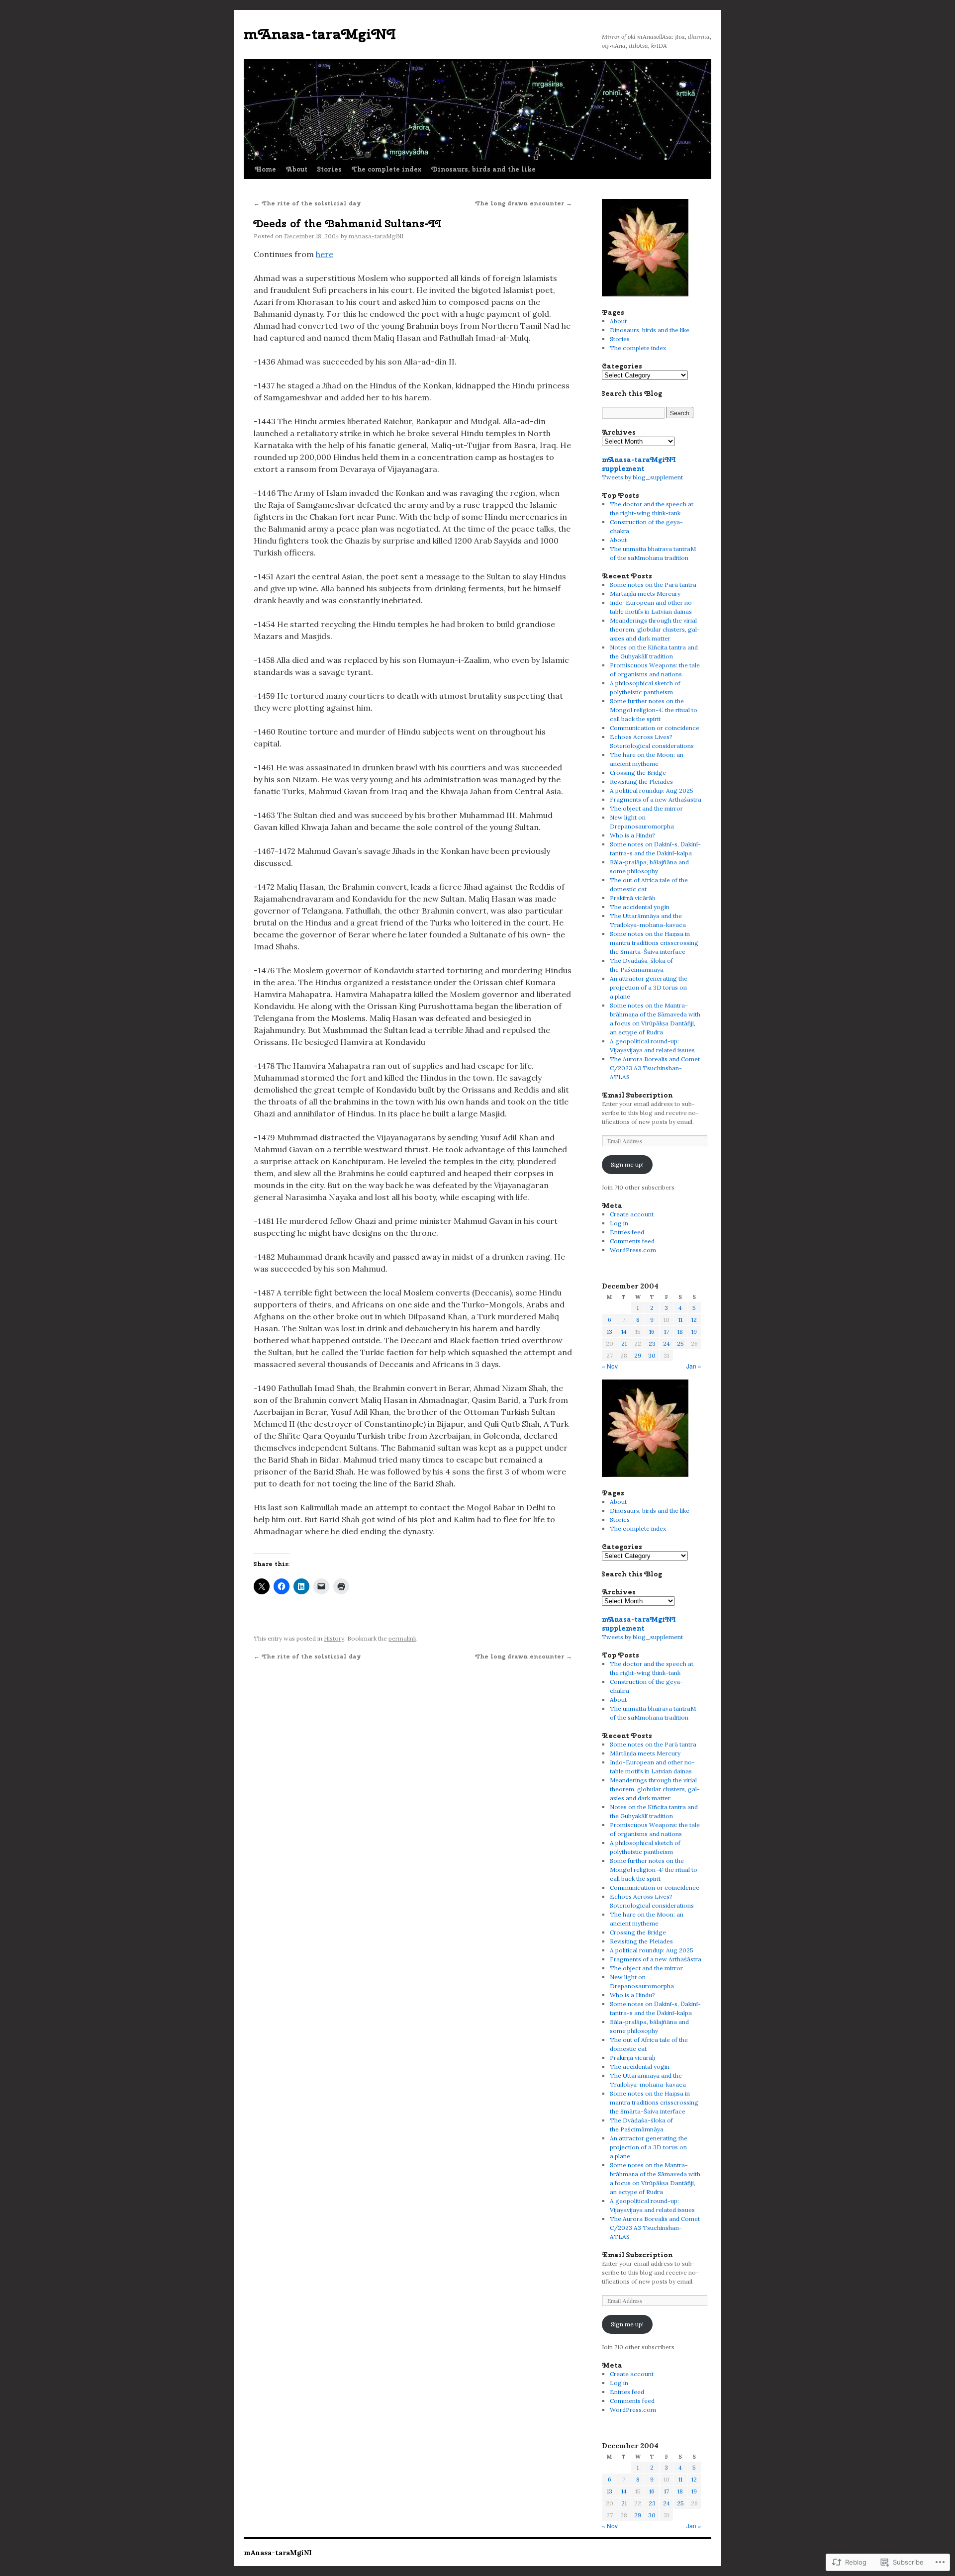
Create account (632, 1214)
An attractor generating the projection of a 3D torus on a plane (649, 987)
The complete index (386, 169)
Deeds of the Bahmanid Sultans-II (348, 223)
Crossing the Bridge (638, 773)
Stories (330, 169)
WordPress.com (633, 1250)
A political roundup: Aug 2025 (652, 790)
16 (652, 1332)
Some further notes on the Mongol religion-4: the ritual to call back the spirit (654, 710)
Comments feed (632, 1241)
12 (694, 1320)
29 (638, 1355)
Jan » (694, 1366)
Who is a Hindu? (632, 835)
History (334, 1638)
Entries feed (627, 1232)
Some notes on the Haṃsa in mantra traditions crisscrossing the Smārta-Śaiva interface (654, 943)
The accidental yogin (640, 907)
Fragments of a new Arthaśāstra (656, 799)
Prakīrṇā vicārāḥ (632, 898)
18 (680, 1332)
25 (680, 1343)
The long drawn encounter (524, 203)
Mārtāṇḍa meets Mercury (645, 594)
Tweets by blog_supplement (642, 477)
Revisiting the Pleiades (641, 782)
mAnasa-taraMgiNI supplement (639, 464)
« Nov (610, 1366)
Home (265, 169)
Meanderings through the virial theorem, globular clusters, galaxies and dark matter (655, 629)
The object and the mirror (646, 808)
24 (667, 1343)
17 (667, 1332)
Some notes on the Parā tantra (653, 585)
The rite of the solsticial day (307, 203)
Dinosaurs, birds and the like (483, 169)
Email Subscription (637, 1095)
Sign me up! (627, 1164)
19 (694, 1332)
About (297, 169)
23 (652, 1343)
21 (624, 1343)
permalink (402, 1638)
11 (680, 1320)
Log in (619, 1223)
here (325, 254)
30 (652, 1355)
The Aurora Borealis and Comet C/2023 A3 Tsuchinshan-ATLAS (655, 1068)
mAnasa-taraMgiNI (320, 34)
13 (610, 1332)
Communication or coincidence (655, 728)
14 (624, 1332)
